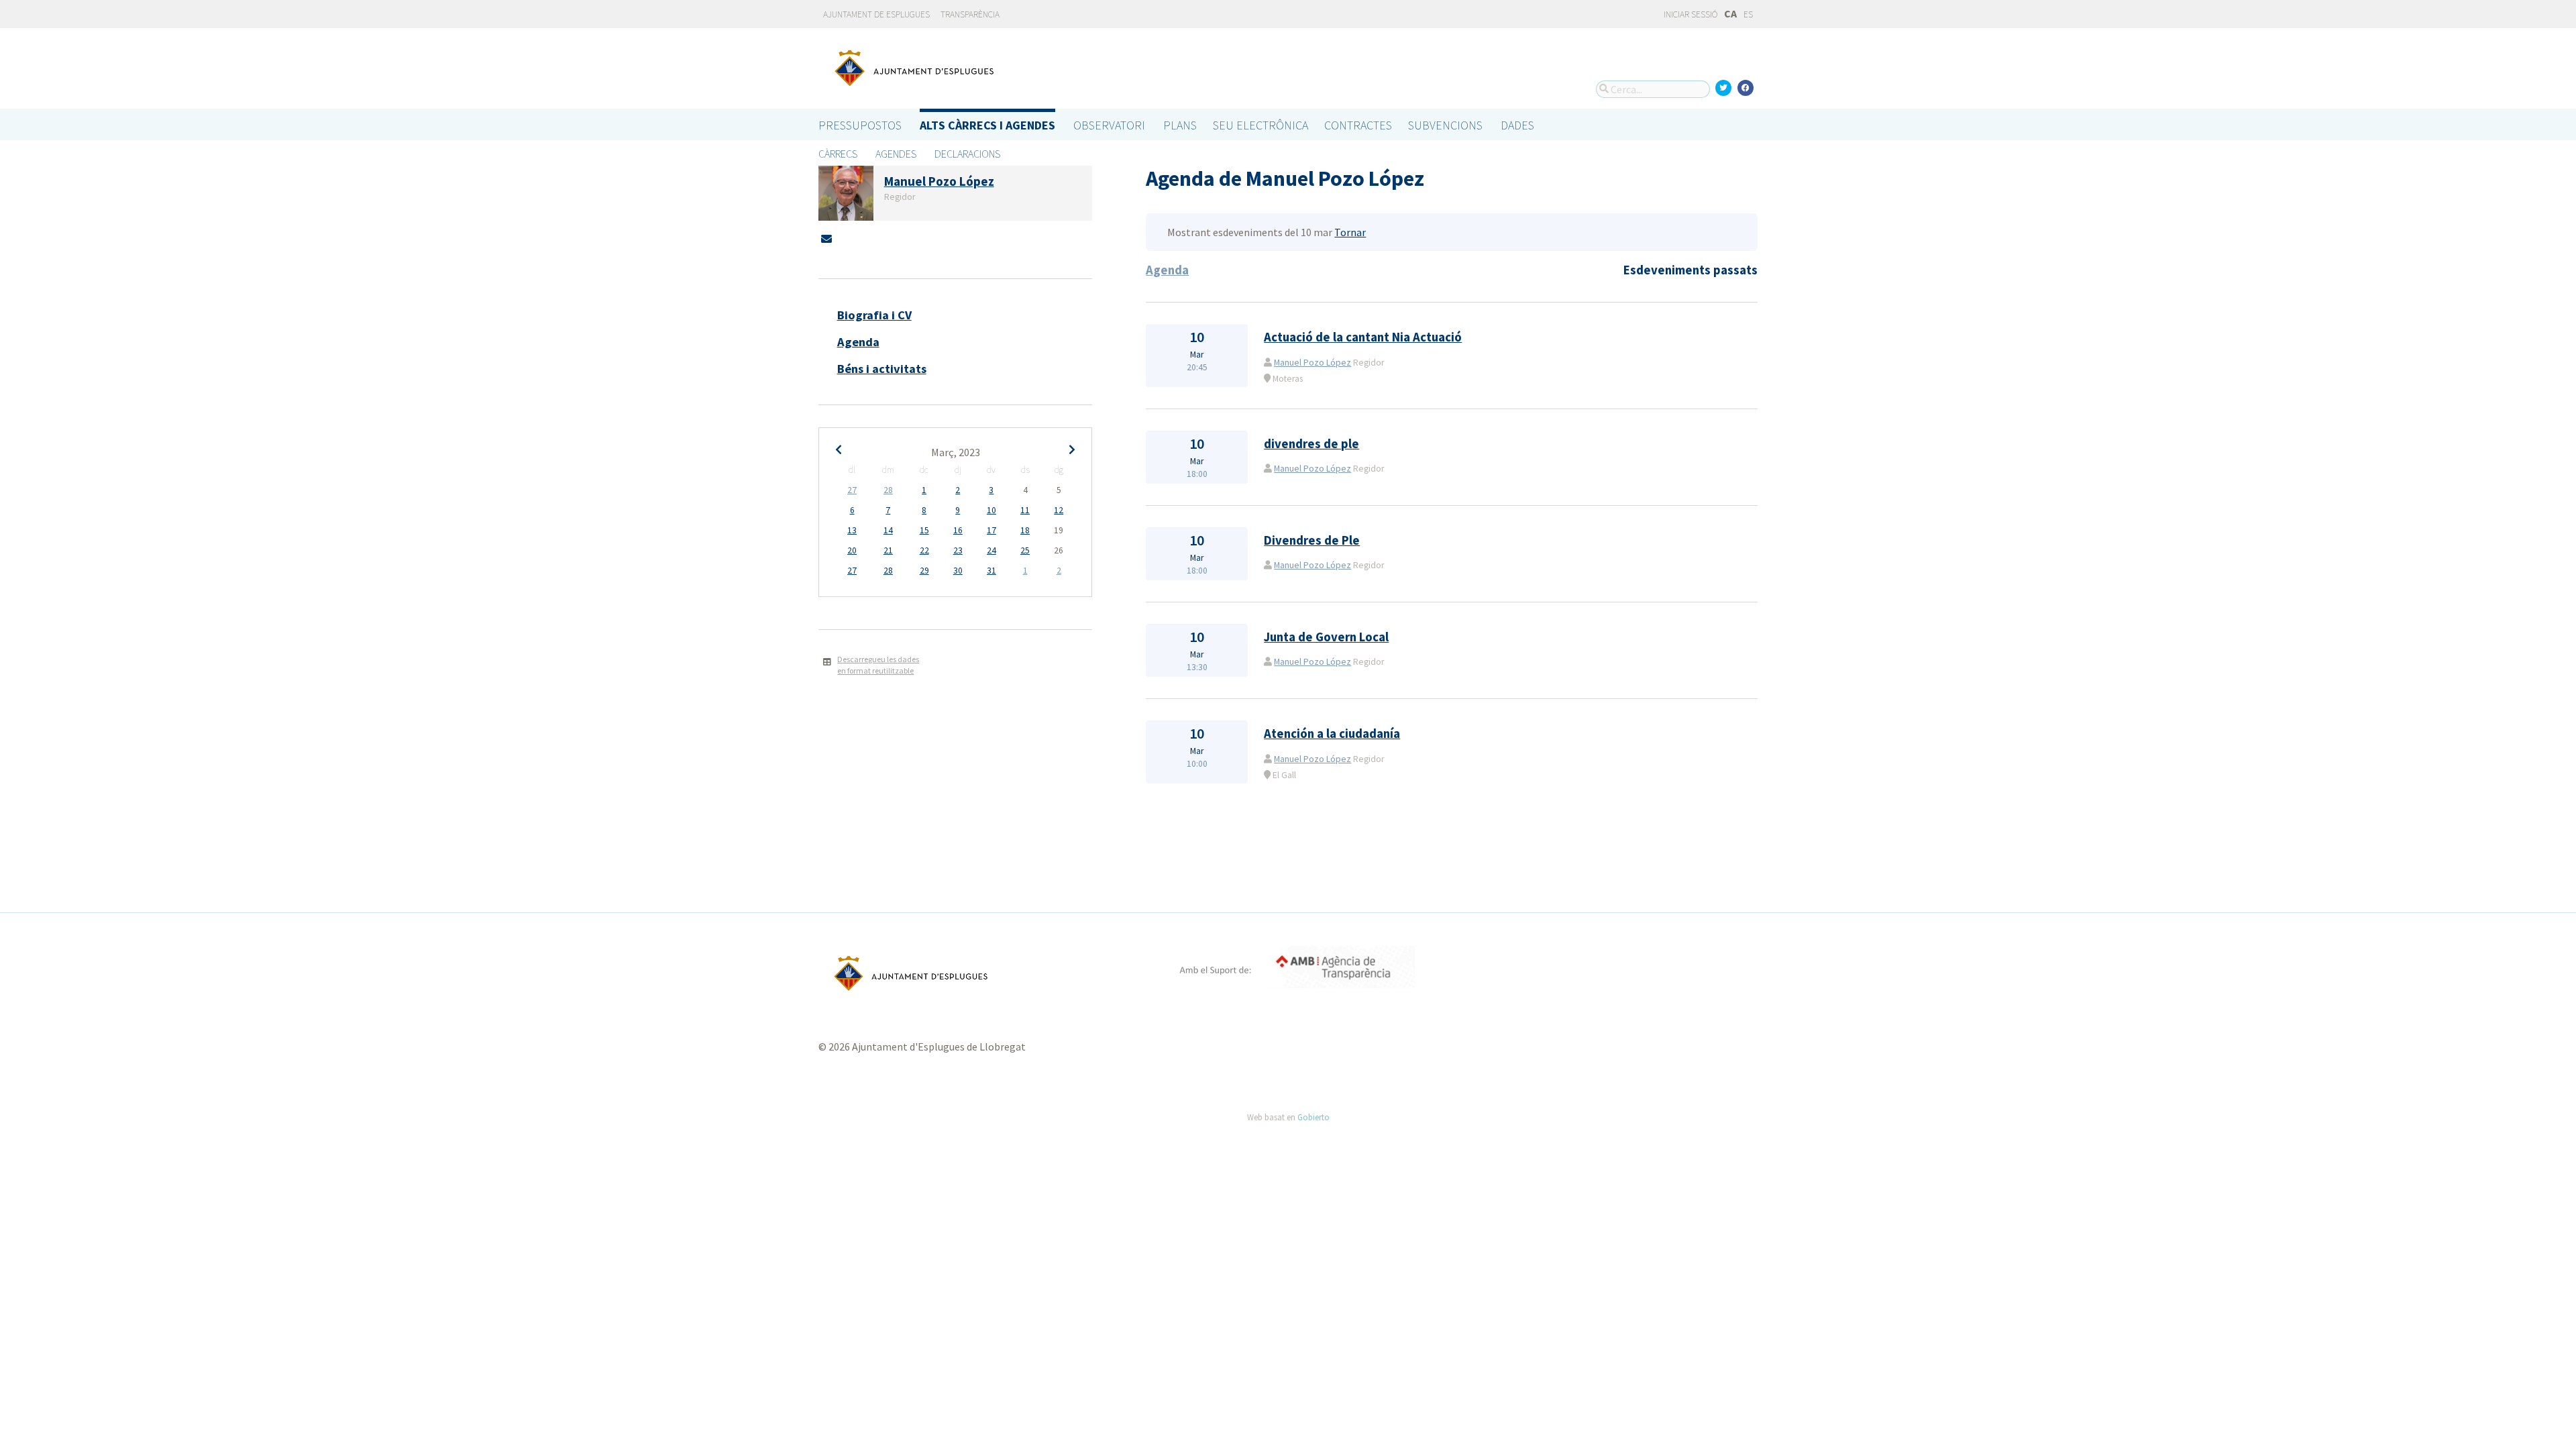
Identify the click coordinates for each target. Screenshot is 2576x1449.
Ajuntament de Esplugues (876, 14)
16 (958, 530)
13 (852, 530)
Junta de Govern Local (1326, 637)
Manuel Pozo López (1312, 363)
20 (852, 550)
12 (1059, 510)
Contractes (1358, 125)
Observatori (1109, 125)
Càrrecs (838, 154)
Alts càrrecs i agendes (987, 125)
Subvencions (1445, 125)
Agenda (858, 342)
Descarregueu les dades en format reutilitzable (878, 665)
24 (991, 550)
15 (924, 530)
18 (1025, 530)
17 (991, 530)
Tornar (1350, 232)
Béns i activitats (882, 369)
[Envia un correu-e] (826, 239)
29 (924, 571)
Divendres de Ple (1312, 540)
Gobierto (1313, 1117)
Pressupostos (860, 125)
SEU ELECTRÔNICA (1260, 125)
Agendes (896, 154)
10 (991, 510)
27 (852, 490)
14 (888, 530)
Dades (1517, 125)
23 (958, 550)
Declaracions (967, 154)
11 (1025, 510)
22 (924, 550)
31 (991, 571)
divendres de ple (1311, 444)
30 (958, 571)
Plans (1180, 125)
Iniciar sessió (1690, 14)
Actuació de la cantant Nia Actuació (1363, 337)
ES (1748, 14)
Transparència (970, 14)
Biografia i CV (874, 315)
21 (888, 550)
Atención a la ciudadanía (1332, 734)
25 (1025, 550)
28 (888, 490)
